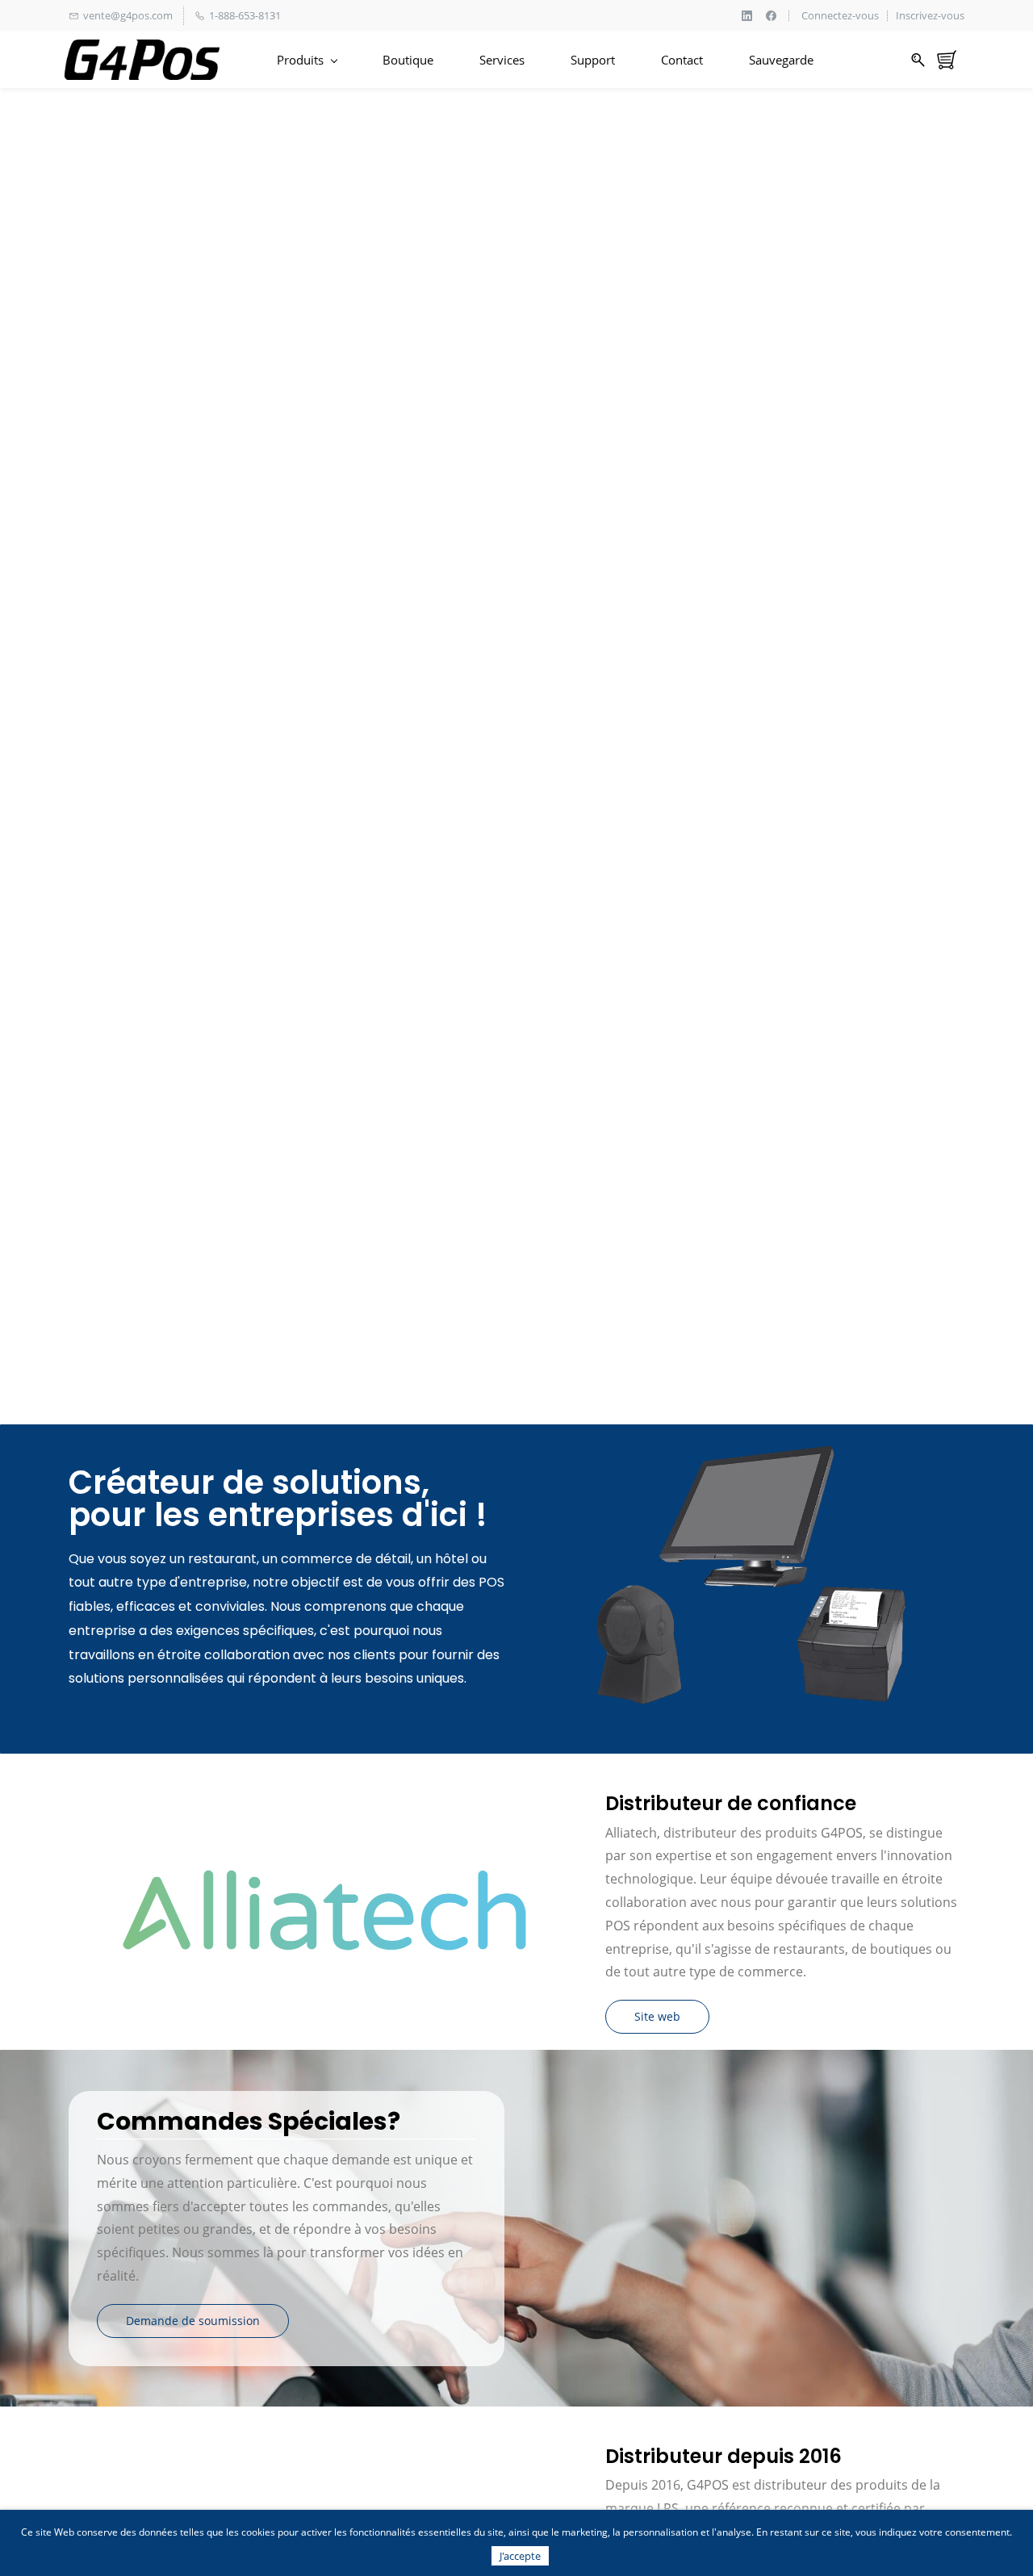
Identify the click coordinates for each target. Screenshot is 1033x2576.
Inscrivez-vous (930, 16)
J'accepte (520, 2556)
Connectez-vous (840, 16)
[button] (657, 2017)
